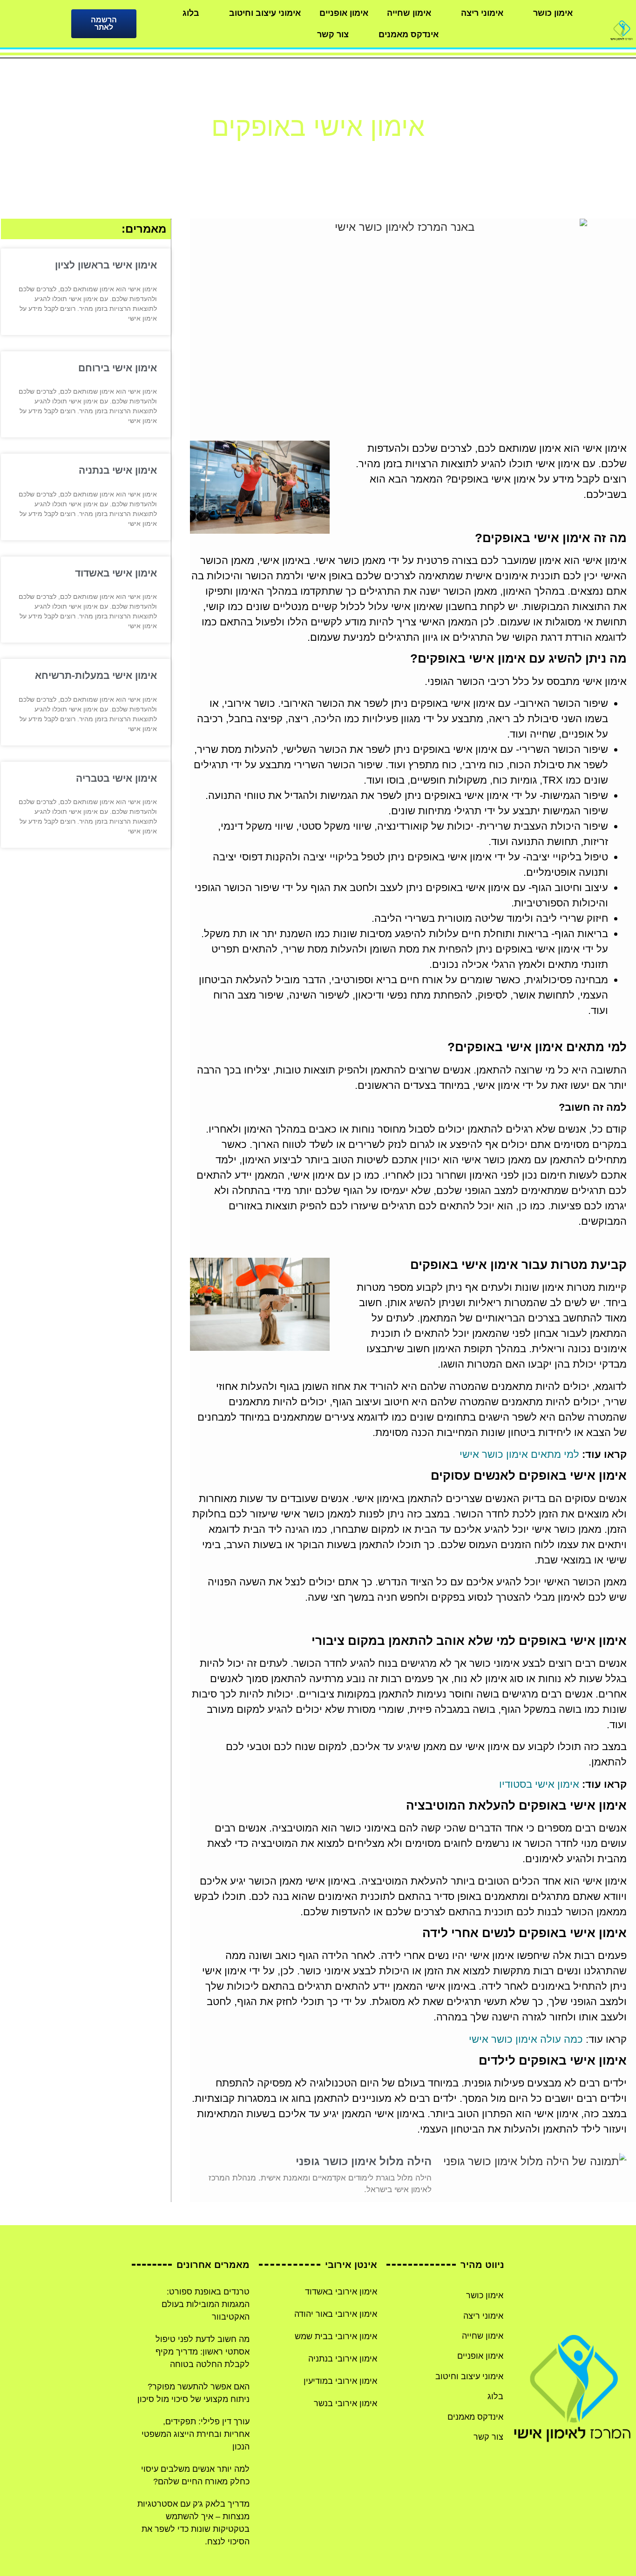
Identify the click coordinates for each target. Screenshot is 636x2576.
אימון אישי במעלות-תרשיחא (96, 675)
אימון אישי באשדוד (116, 573)
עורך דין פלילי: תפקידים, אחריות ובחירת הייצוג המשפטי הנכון (196, 2434)
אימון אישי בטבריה (116, 778)
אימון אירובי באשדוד (341, 2292)
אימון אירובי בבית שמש (336, 2336)
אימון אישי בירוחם (118, 368)
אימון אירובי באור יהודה (336, 2314)
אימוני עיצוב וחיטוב (265, 13)
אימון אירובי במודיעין (340, 2381)
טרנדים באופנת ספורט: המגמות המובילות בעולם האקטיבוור (206, 2304)
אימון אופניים (344, 13)
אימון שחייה (409, 13)
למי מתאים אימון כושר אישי (519, 1454)
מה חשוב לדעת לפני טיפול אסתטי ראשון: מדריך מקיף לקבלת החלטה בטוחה (203, 2352)
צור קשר (333, 34)
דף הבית (352, 155)
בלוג (191, 13)
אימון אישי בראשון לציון (106, 265)
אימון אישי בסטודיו (539, 1784)
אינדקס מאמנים (409, 34)
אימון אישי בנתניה (118, 470)
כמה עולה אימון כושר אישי (526, 2039)
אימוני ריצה (482, 13)
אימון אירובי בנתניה (343, 2359)
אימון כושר (553, 13)
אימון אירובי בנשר (345, 2403)
